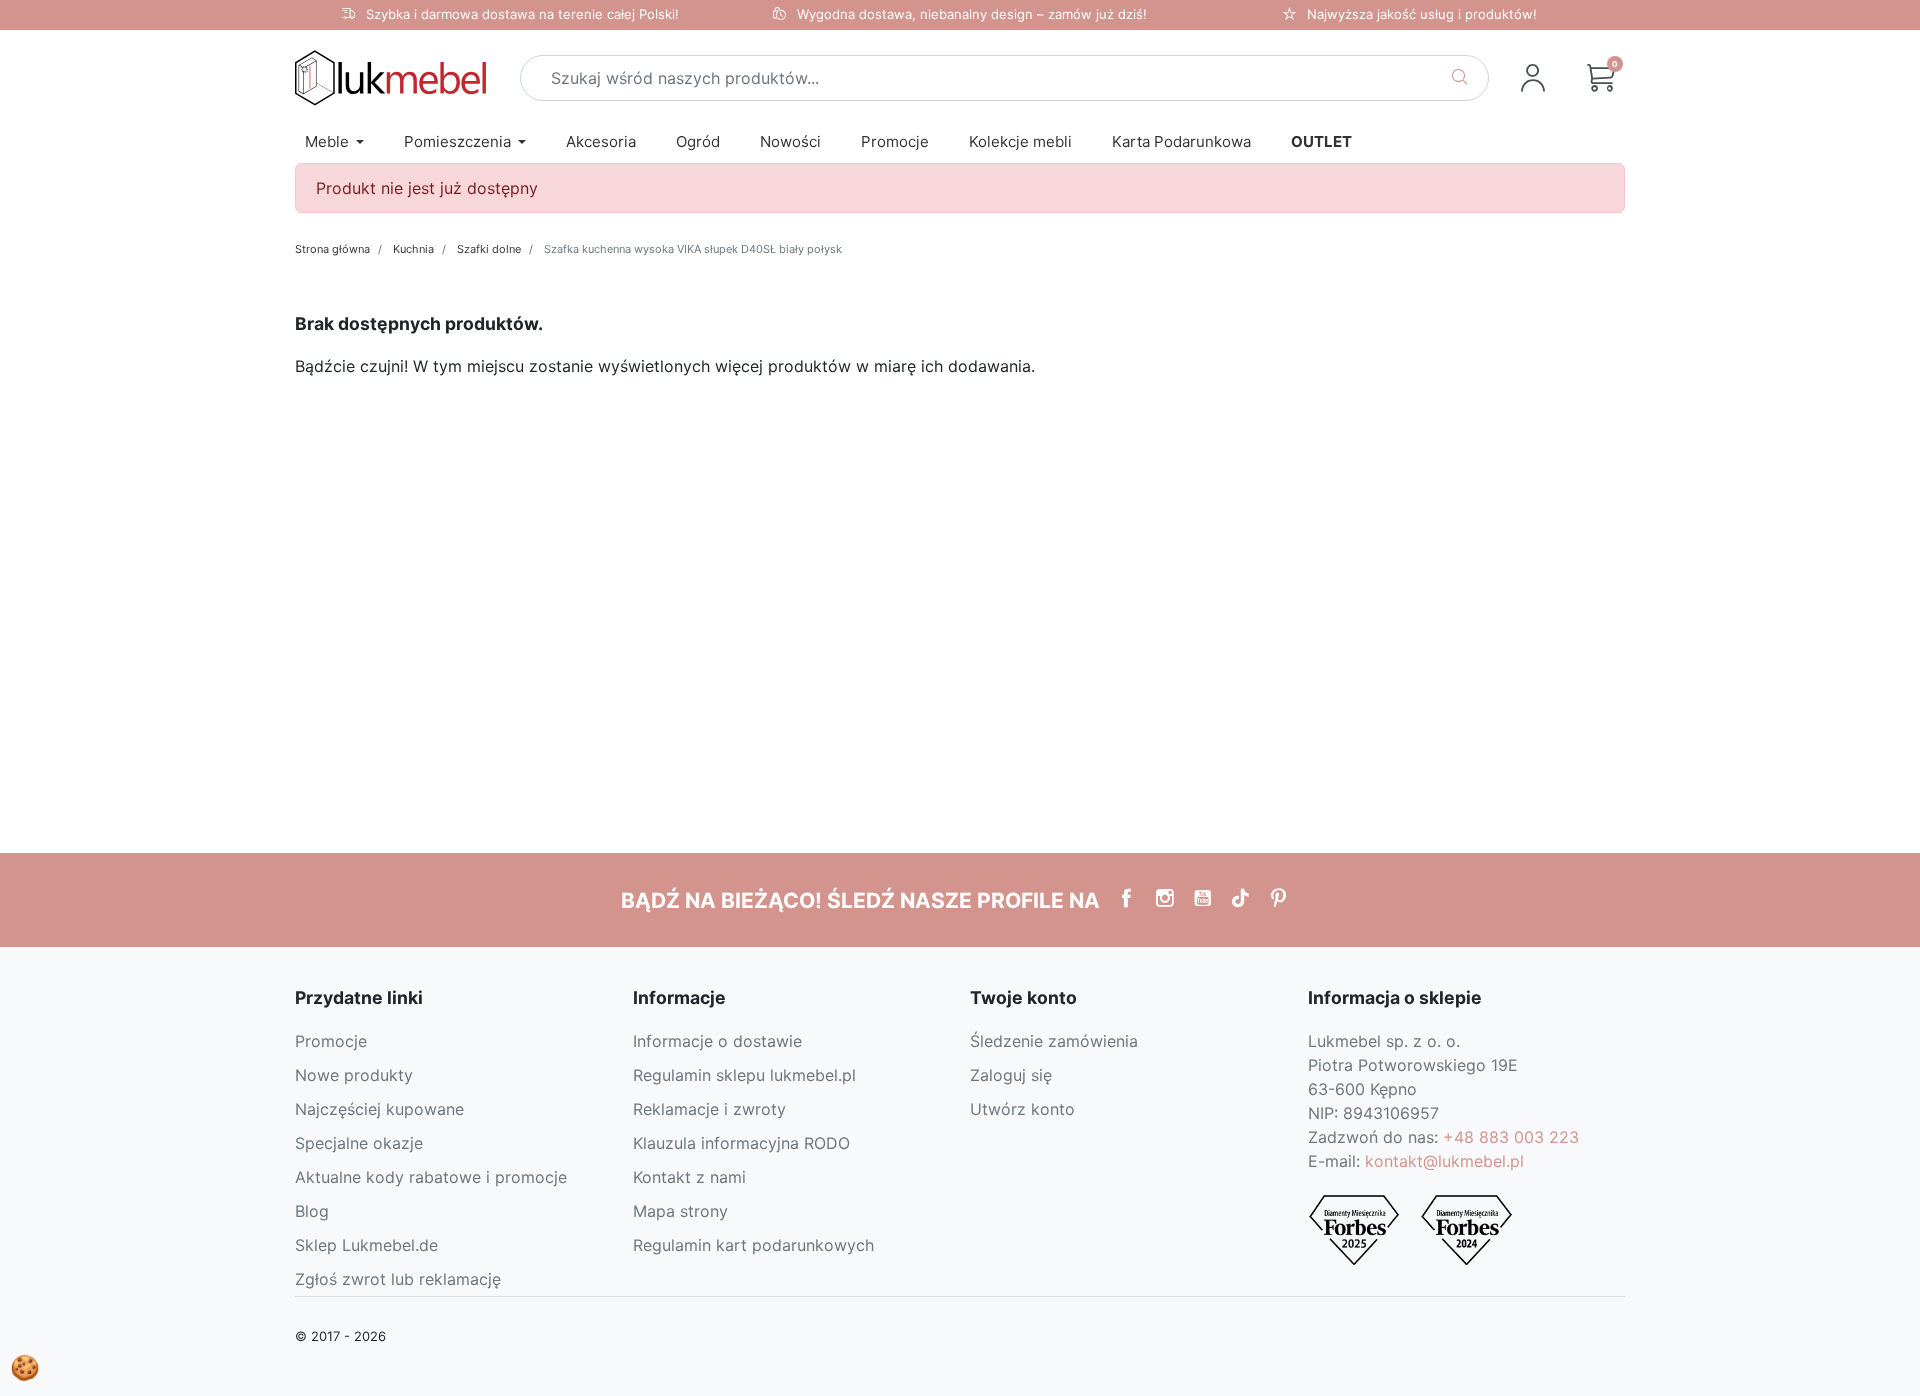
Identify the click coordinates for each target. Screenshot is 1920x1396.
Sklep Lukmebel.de (366, 1245)
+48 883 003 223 (1511, 1137)
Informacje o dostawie (717, 1041)
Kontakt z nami (689, 1177)
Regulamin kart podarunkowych (753, 1245)
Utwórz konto (1022, 1109)
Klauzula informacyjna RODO (741, 1143)
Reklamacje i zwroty (709, 1109)
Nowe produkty (354, 1075)
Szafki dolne (489, 249)
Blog (312, 1211)
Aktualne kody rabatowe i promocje (431, 1177)
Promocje (331, 1041)
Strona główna (332, 249)
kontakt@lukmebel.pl (1444, 1161)
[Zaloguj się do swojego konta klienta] (1533, 78)
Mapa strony (680, 1211)
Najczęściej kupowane (379, 1109)
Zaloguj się (1011, 1075)
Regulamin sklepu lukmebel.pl (744, 1075)
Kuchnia (413, 249)
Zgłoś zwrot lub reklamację (398, 1279)
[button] (1601, 78)
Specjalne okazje (359, 1143)
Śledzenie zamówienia (1054, 1041)
